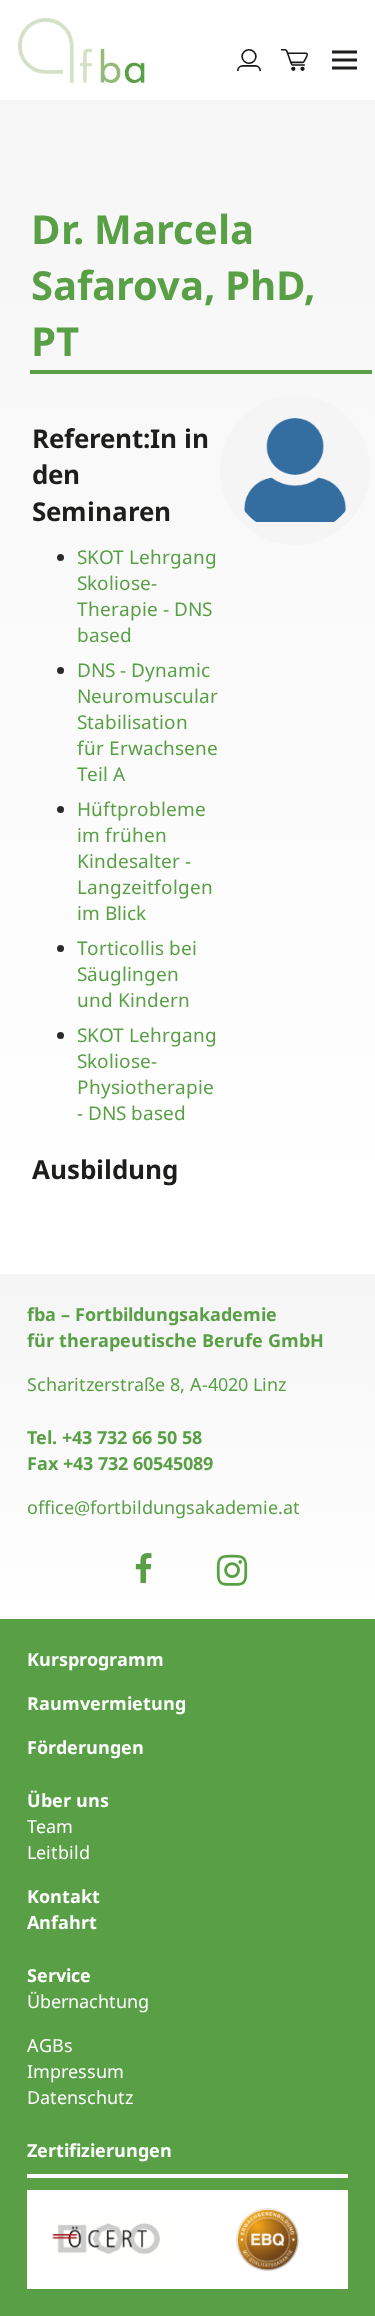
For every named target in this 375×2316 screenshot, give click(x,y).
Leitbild (58, 1852)
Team (50, 1826)
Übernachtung (88, 2001)
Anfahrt (62, 1922)
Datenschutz (80, 2097)
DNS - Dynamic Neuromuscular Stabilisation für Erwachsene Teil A (147, 722)
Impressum (75, 2071)
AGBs (50, 2045)
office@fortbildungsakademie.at (163, 1507)
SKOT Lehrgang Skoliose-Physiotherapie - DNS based (147, 1074)
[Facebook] (143, 1569)
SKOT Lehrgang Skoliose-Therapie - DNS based (147, 596)
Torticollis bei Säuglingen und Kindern (137, 974)
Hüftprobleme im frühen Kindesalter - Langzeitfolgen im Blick (145, 861)
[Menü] (345, 60)
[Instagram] (232, 1569)
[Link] (81, 50)
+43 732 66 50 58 (132, 1437)
